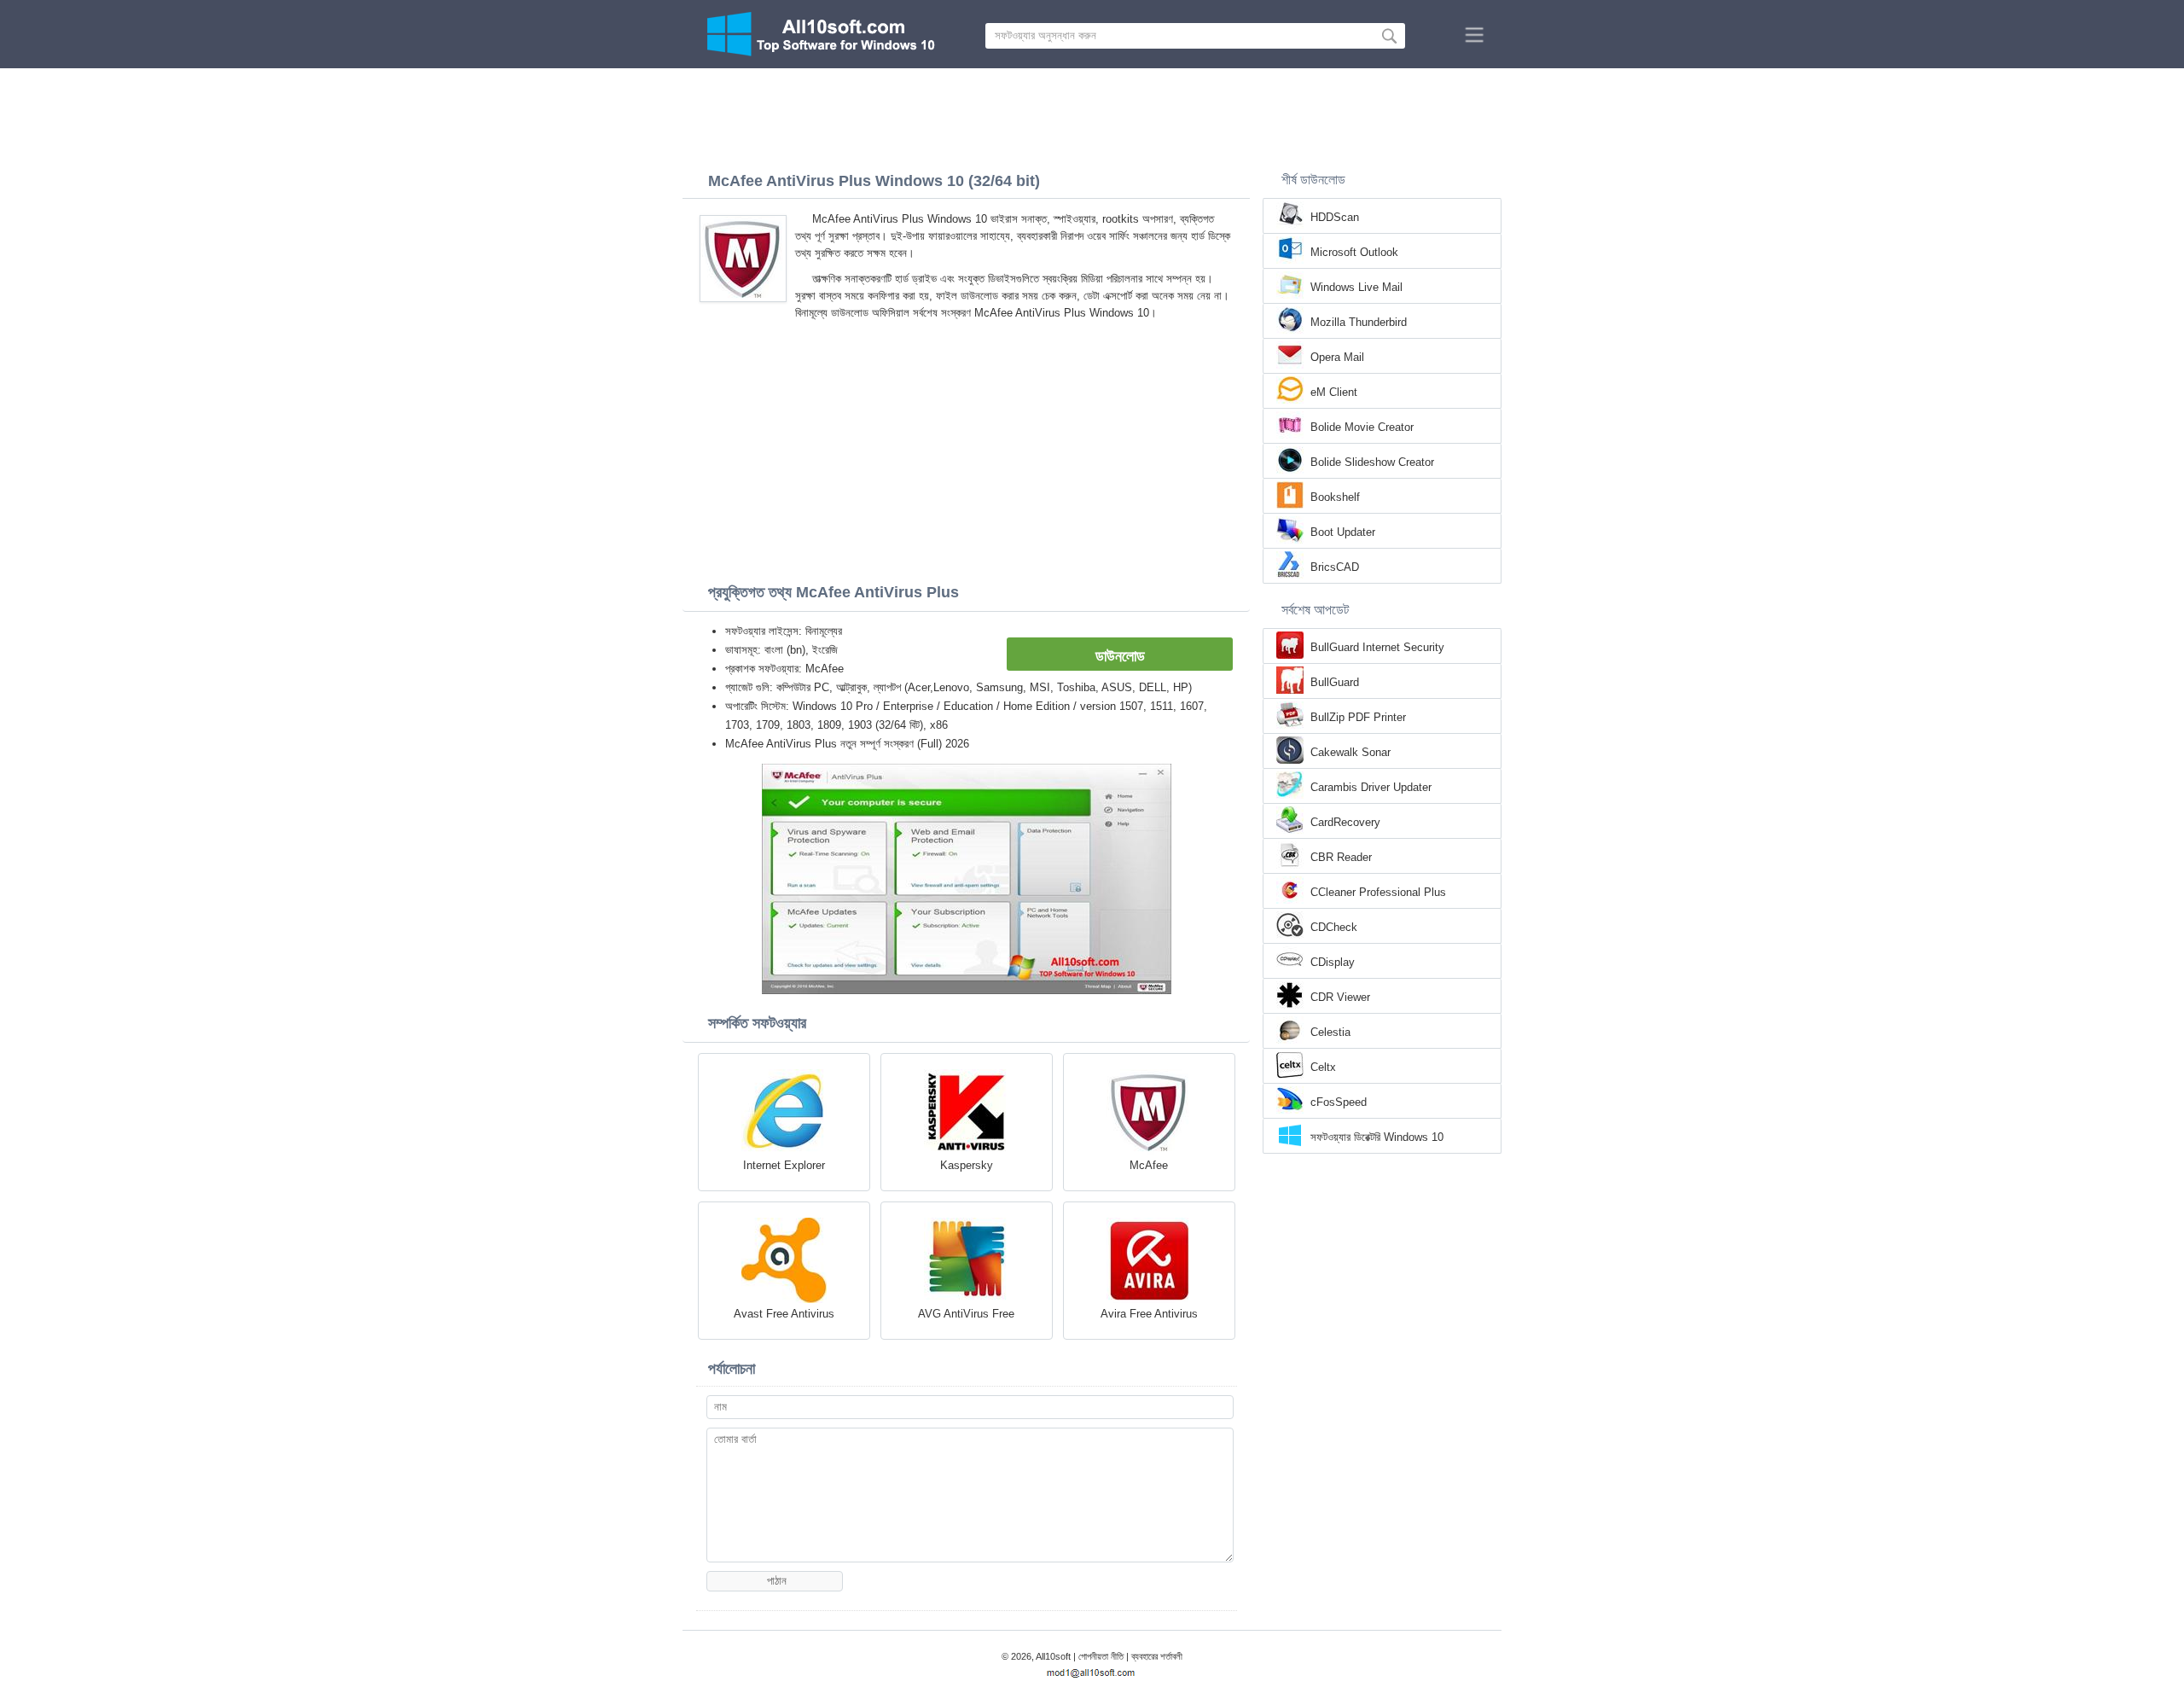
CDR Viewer (1340, 997)
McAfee (1149, 1165)
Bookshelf (1335, 497)
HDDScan (1335, 217)
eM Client (1334, 392)
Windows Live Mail (1356, 287)
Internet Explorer (784, 1165)
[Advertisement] (1092, 115)
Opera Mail (1337, 357)
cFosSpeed (1339, 1102)
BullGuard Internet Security (1377, 647)
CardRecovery (1345, 822)
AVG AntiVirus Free (966, 1314)
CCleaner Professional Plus (1378, 892)
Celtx (1323, 1067)
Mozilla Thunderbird (1359, 322)
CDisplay (1333, 962)
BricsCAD (1335, 567)
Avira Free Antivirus (1149, 1314)
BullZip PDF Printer (1358, 717)
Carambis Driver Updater (1371, 787)
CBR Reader (1341, 857)
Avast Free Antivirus (784, 1314)
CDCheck (1334, 927)
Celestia (1330, 1032)
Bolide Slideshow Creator (1372, 462)
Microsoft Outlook (1354, 252)
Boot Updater (1343, 532)
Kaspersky (967, 1165)
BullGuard (1335, 682)
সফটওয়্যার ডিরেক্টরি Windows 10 (1377, 1137)
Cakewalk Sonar (1350, 752)
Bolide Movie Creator (1362, 427)
